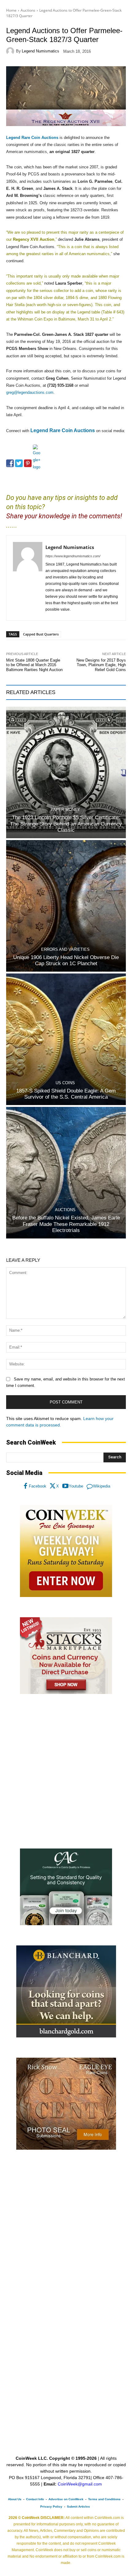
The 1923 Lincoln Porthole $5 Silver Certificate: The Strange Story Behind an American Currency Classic (66, 824)
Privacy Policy (51, 2507)
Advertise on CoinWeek (66, 2499)
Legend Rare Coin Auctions (32, 138)
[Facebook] (25, 1486)
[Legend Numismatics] (11, 51)
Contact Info (35, 2499)
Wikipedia (102, 1486)
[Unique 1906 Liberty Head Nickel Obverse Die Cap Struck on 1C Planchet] (66, 906)
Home (11, 10)
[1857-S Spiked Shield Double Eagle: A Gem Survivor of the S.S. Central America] (66, 1039)
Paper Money (65, 810)
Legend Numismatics (41, 51)
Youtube (76, 1486)
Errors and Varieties (65, 949)
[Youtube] (65, 1486)
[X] (53, 1486)
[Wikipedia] (90, 1486)
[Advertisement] (66, 1772)
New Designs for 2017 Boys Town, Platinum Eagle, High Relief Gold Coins (101, 665)
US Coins (65, 1083)
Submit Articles (78, 2507)
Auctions (28, 10)
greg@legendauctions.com (30, 392)
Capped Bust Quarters (41, 634)
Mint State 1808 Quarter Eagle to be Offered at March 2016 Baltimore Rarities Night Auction (34, 665)
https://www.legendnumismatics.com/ (73, 556)
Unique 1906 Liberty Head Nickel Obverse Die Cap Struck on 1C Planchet (66, 960)
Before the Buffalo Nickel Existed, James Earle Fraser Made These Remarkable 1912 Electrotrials (66, 1224)
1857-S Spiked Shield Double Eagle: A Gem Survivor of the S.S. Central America (66, 1094)
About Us (15, 2499)
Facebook (38, 1486)
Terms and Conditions (104, 2499)
